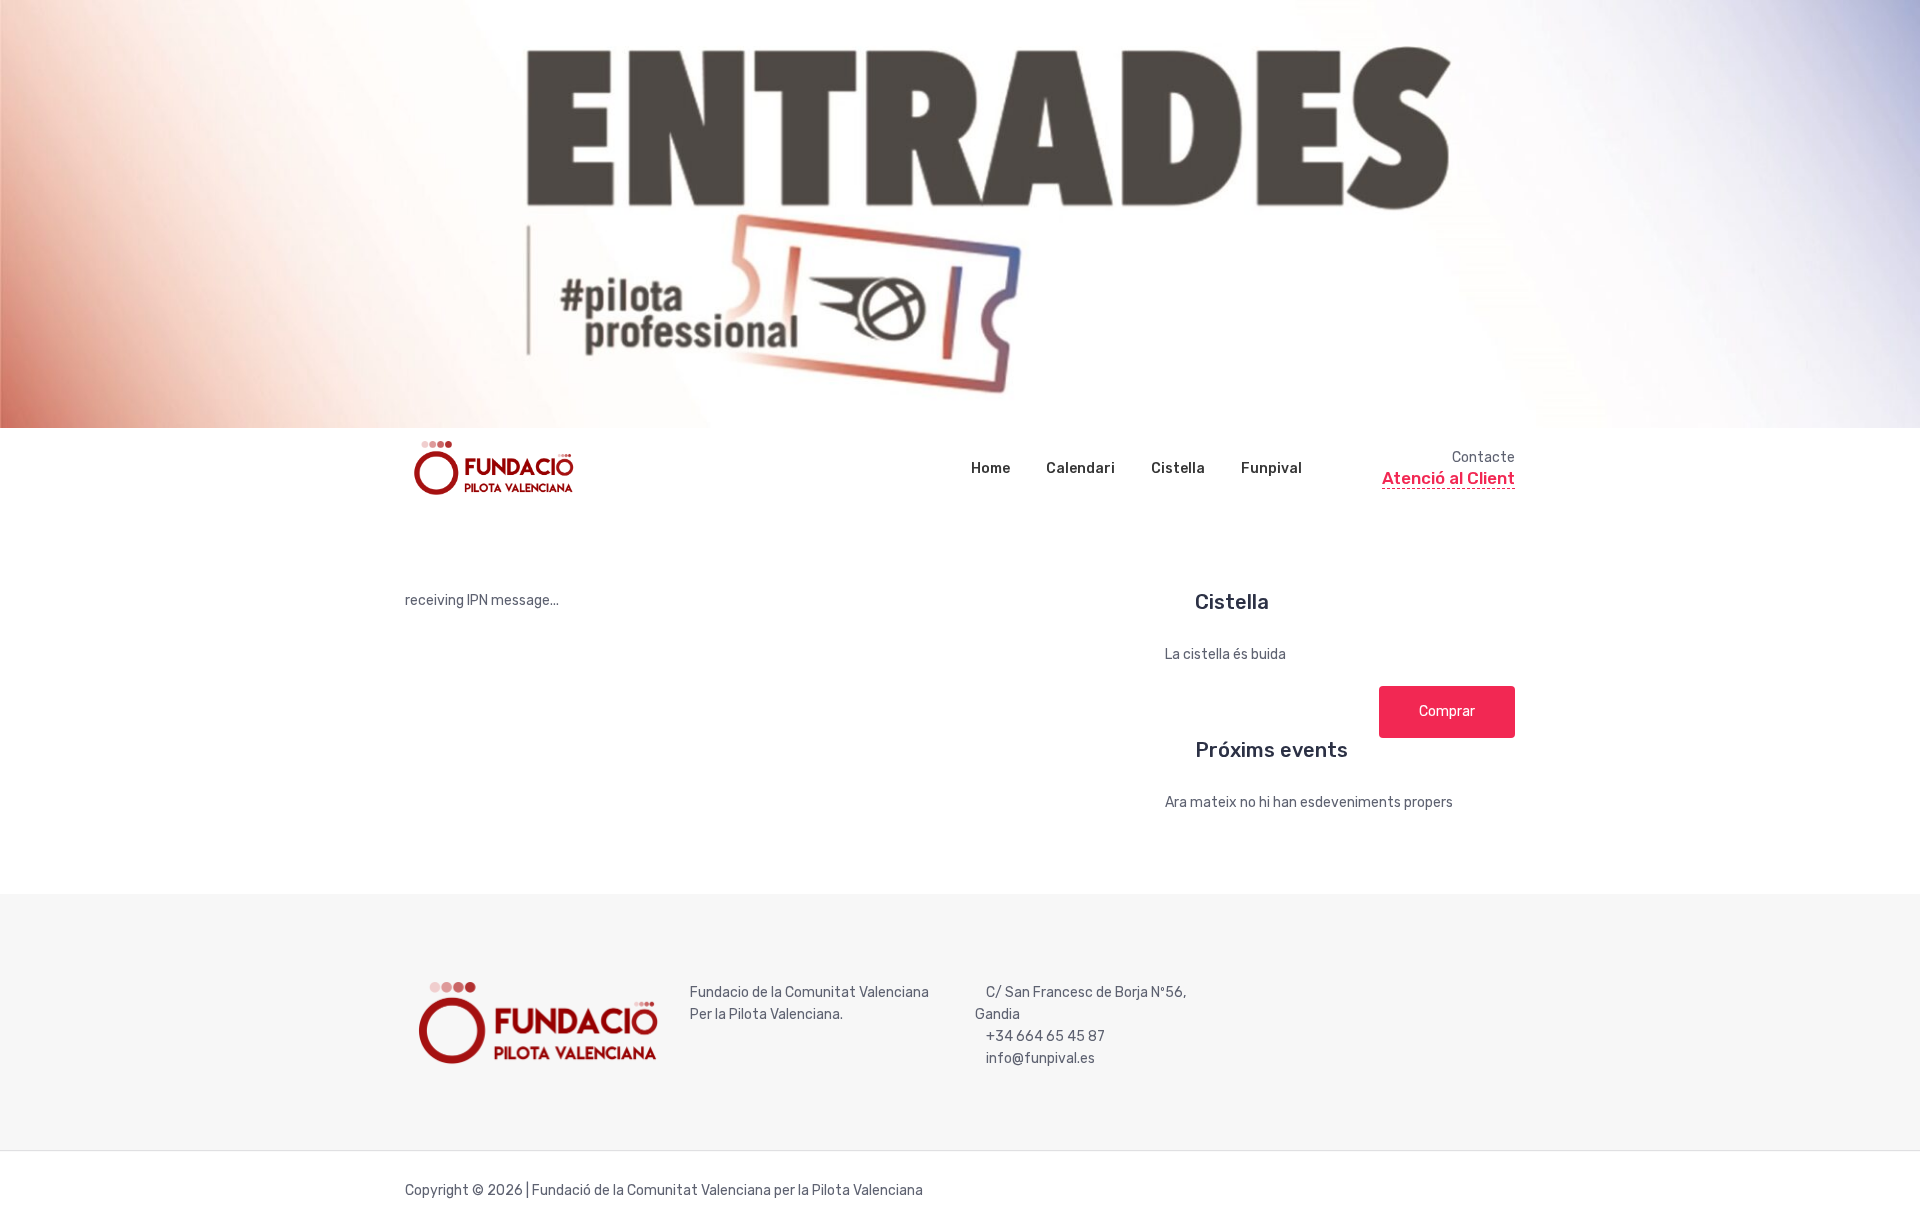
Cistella (1178, 468)
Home (990, 468)
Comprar (1447, 711)
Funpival (1271, 468)
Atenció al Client (1448, 478)
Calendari (1080, 468)
